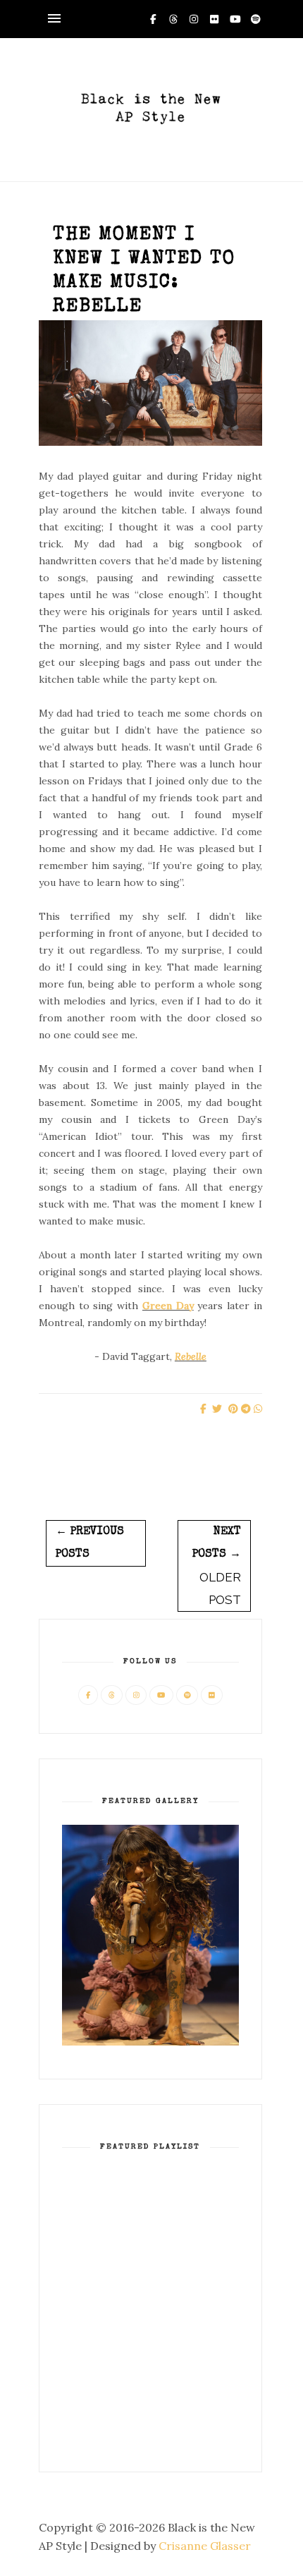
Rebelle (191, 1356)
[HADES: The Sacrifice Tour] (150, 2042)
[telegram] (246, 1409)
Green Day (168, 1306)
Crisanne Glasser (205, 2546)
